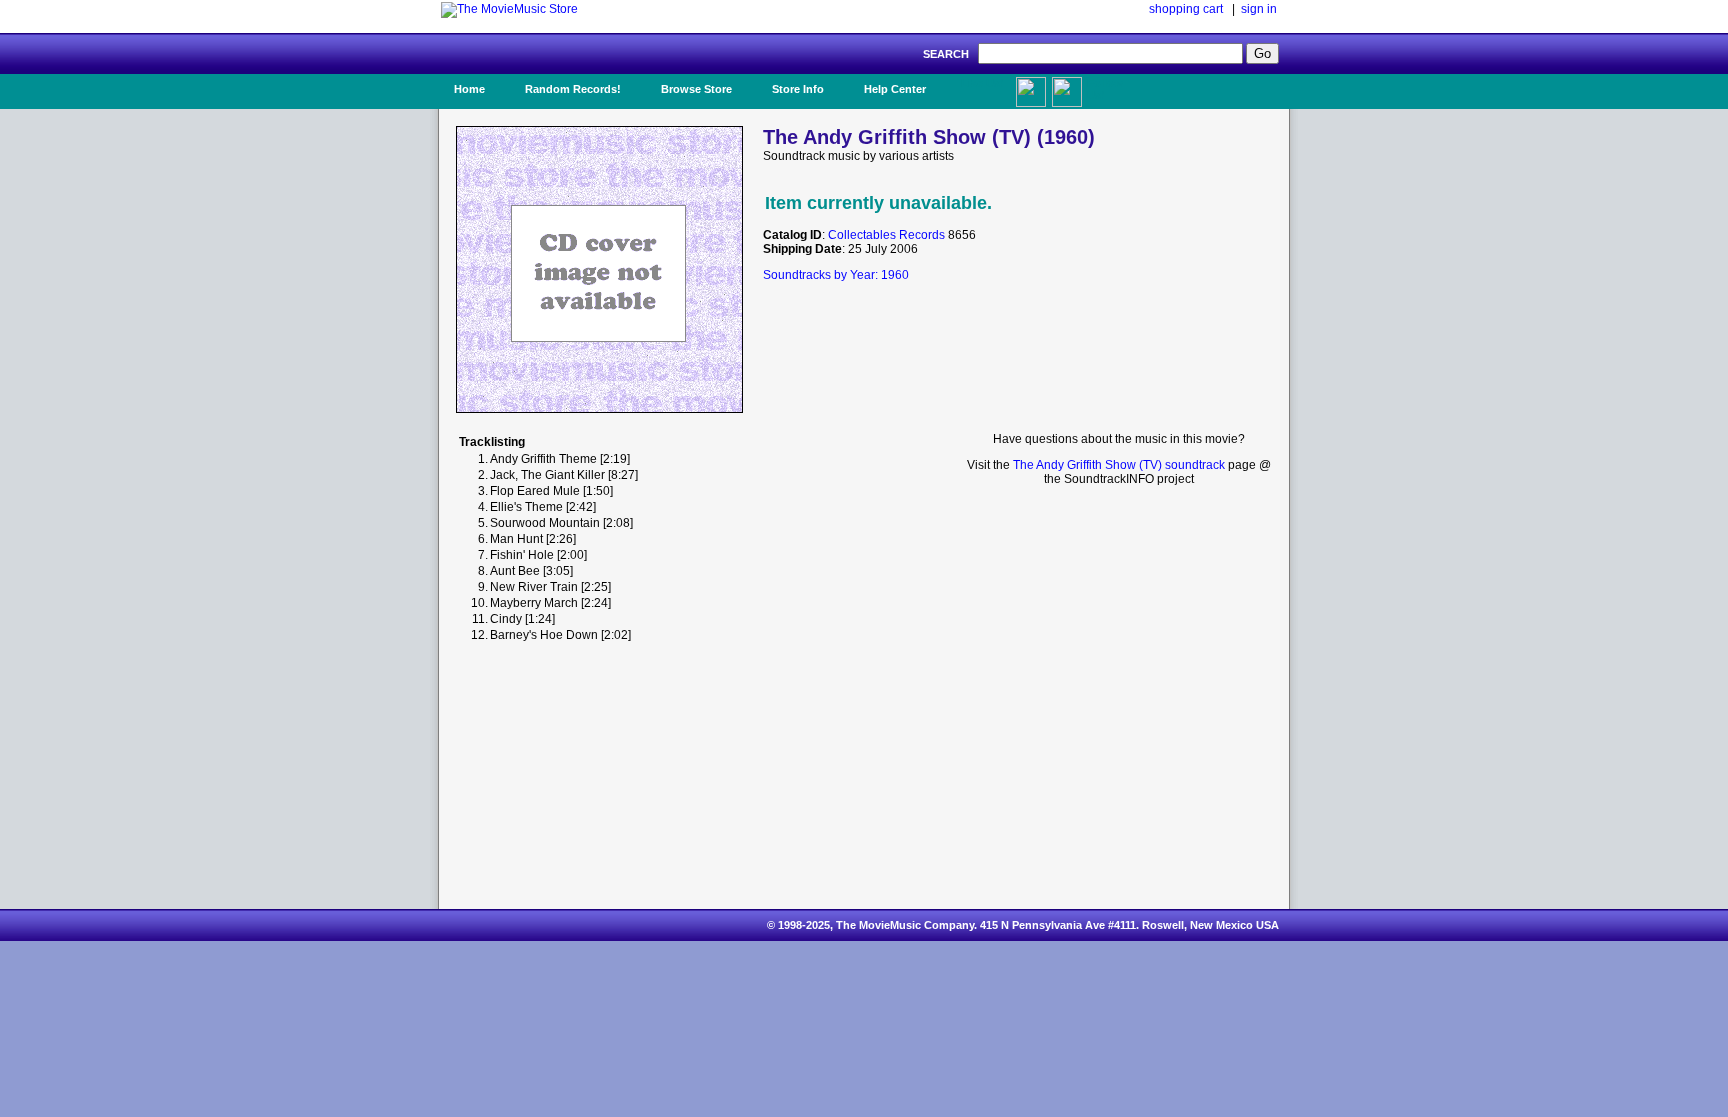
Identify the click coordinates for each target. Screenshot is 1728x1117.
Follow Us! (1105, 89)
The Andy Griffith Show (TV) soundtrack (1119, 465)
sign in (1259, 9)
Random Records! (573, 89)
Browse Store (696, 89)
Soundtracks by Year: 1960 (836, 275)
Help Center (895, 89)
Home (469, 89)
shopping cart (1186, 9)
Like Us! (982, 83)
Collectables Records (886, 235)
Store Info (798, 89)
